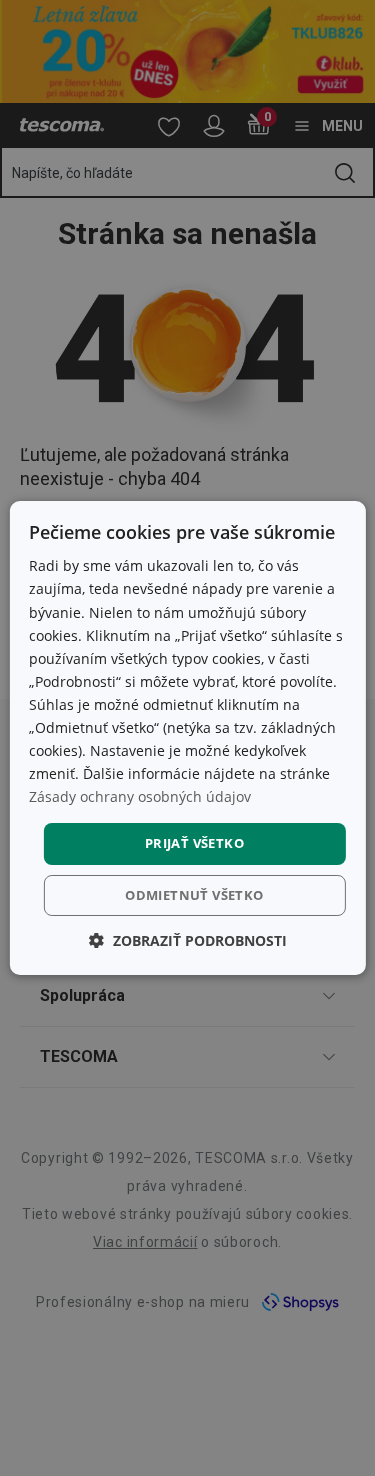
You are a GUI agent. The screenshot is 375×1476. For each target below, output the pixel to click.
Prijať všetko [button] (194, 843)
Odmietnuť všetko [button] (194, 895)
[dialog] (187, 738)
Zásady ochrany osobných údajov (140, 796)
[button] (188, 940)
